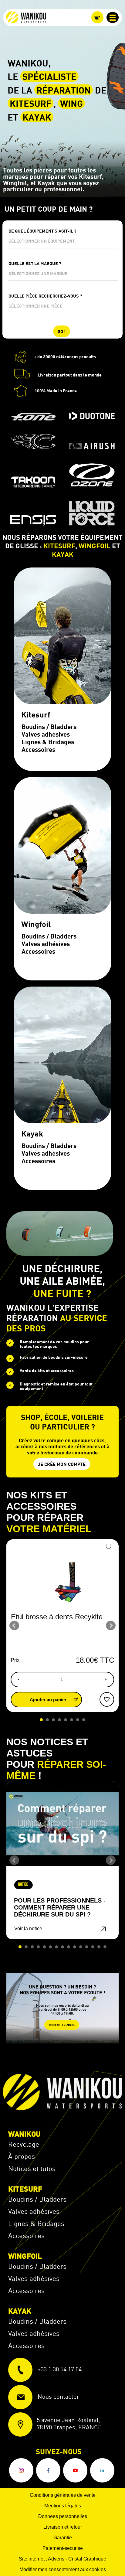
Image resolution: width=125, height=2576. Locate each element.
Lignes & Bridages (36, 2223)
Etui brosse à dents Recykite (57, 1617)
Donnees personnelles (63, 2516)
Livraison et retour (63, 2527)
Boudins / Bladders (37, 2199)
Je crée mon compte (62, 1464)
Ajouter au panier (49, 1700)
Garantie (63, 2538)
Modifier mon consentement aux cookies (63, 2569)
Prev (14, 1626)
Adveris (56, 2559)
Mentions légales (63, 2506)
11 (81, 1947)
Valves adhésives (34, 2211)
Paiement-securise (63, 2548)
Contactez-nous (62, 2025)
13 (93, 1947)
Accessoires (26, 2235)
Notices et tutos (32, 2168)
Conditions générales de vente (63, 2495)
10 (75, 1947)
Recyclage (24, 2144)
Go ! (62, 331)
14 (99, 1947)
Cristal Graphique (87, 2559)
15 (105, 1947)
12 (87, 1947)
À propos (22, 2156)
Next (111, 1626)
